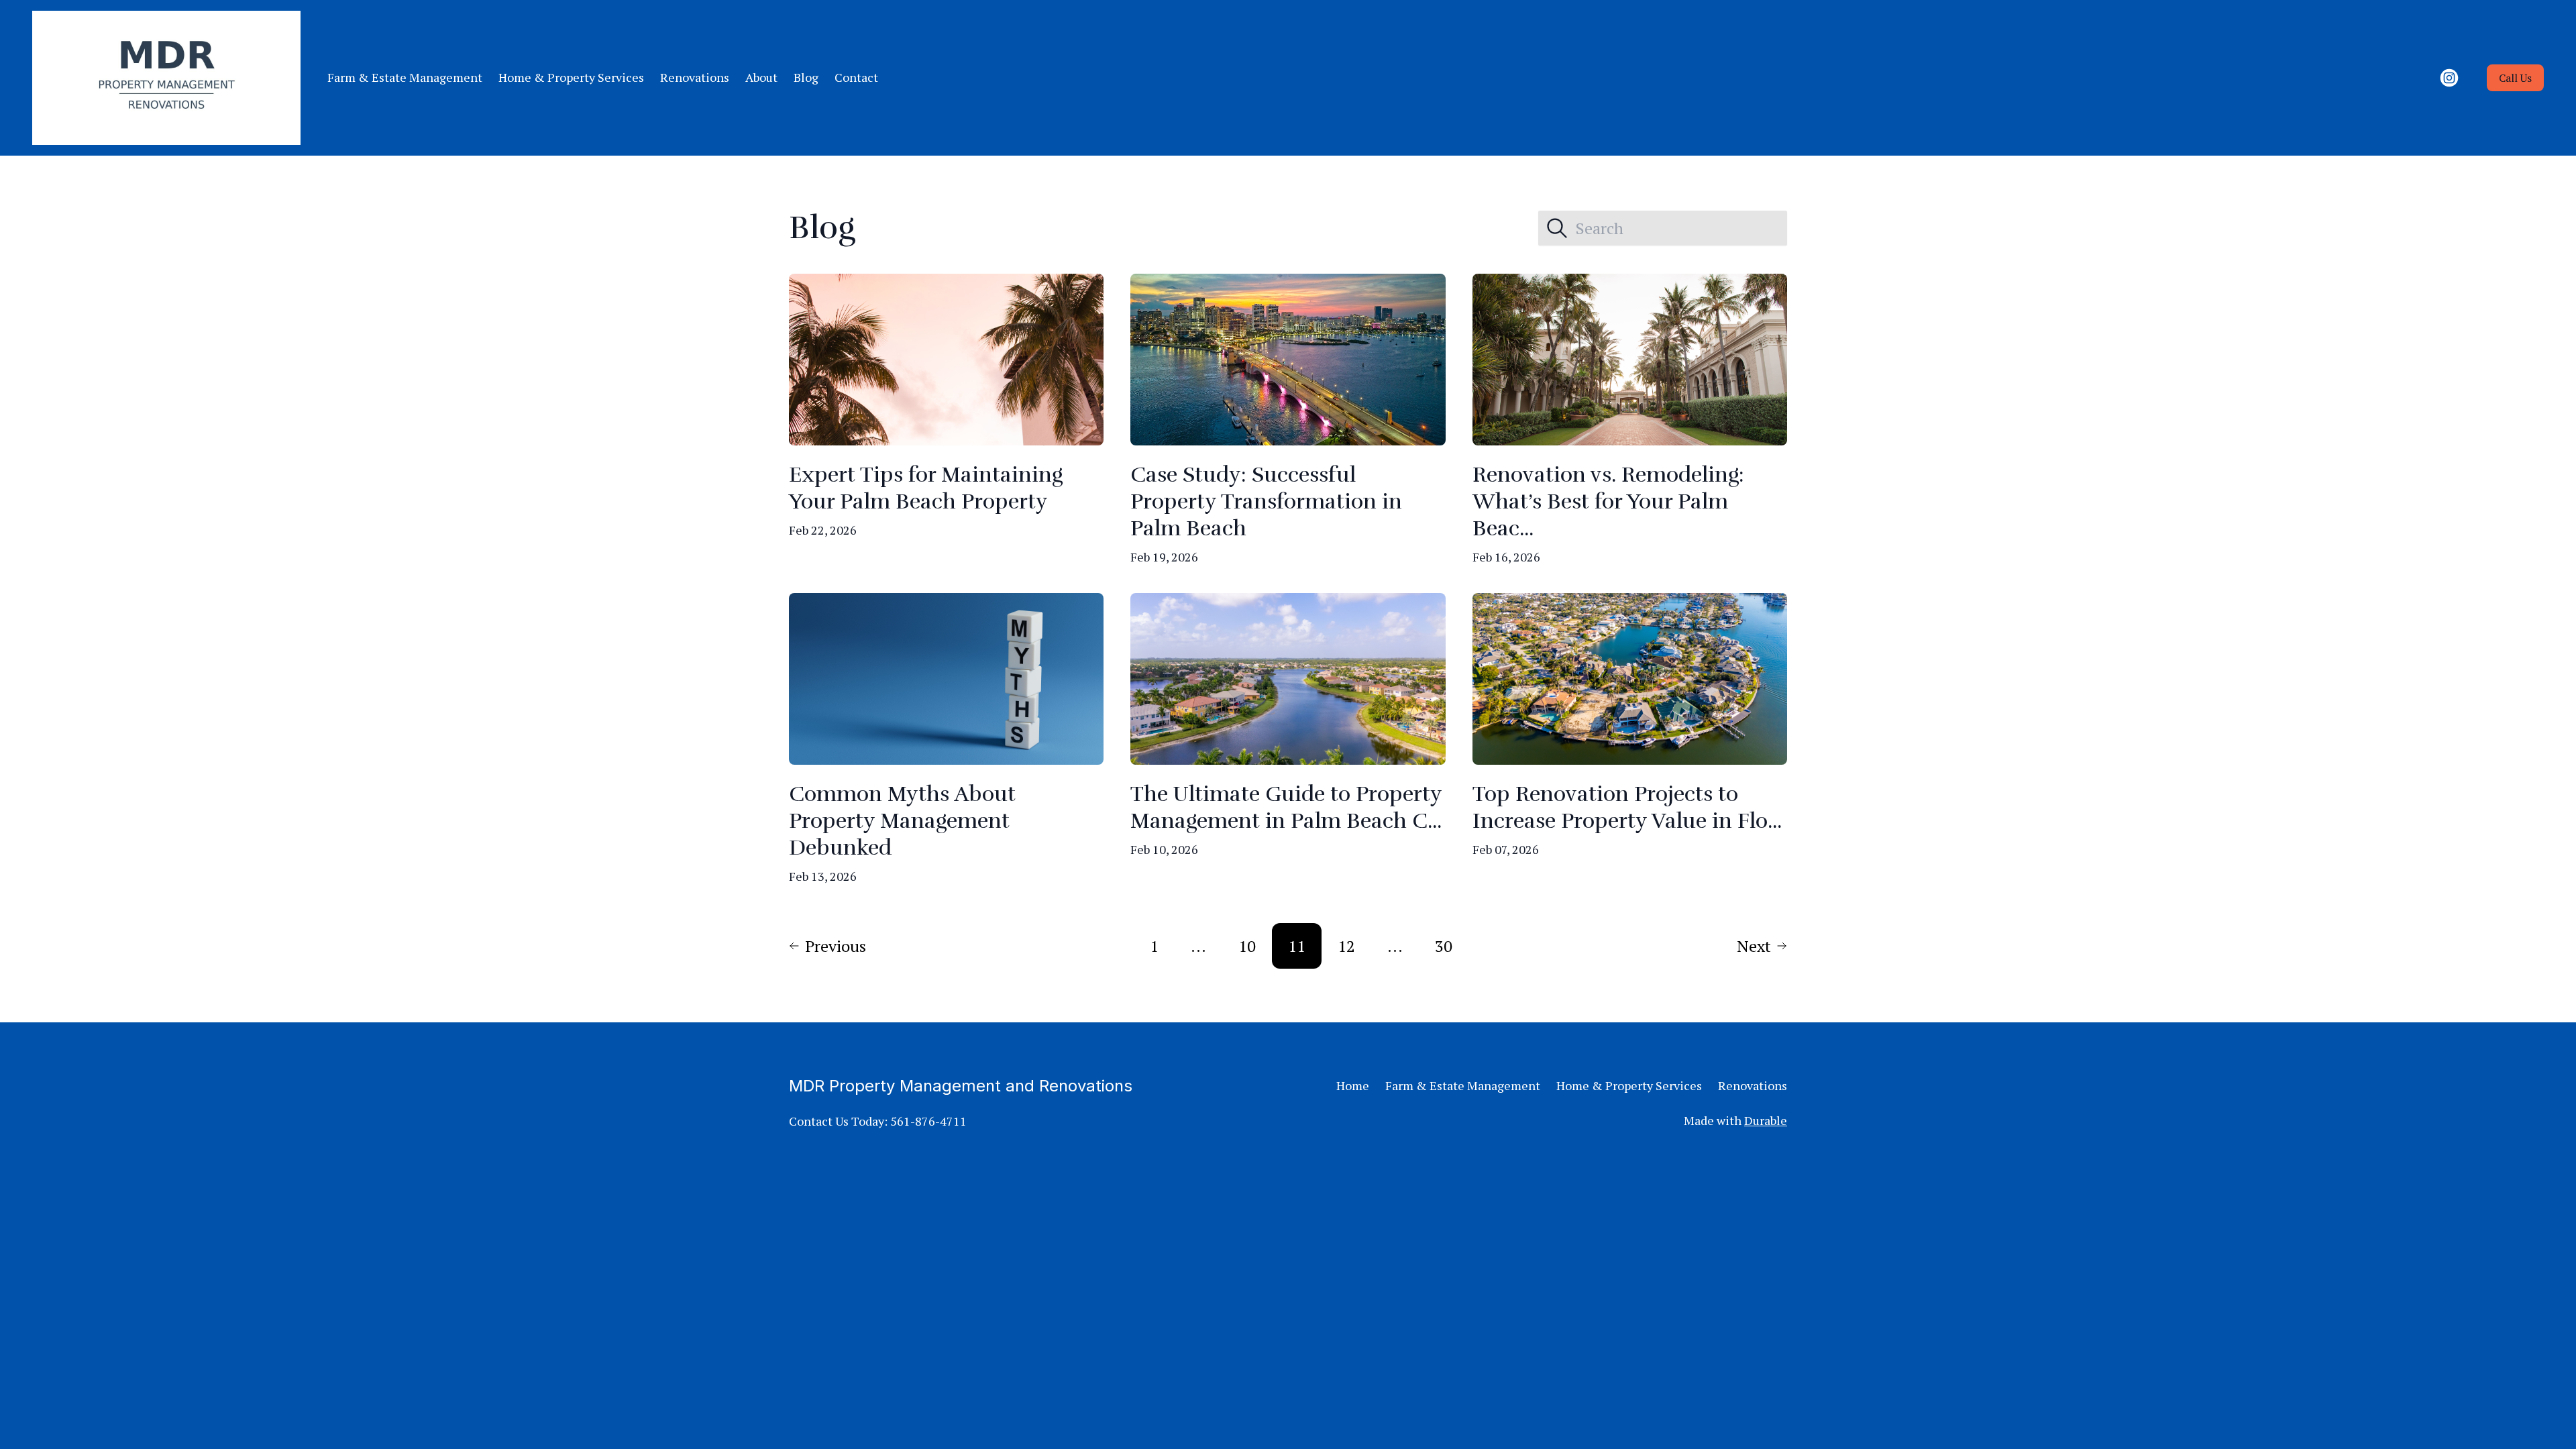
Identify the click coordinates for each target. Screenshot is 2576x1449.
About (761, 77)
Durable (1766, 1120)
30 (1444, 946)
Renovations (695, 77)
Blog (806, 77)
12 (1346, 946)
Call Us (2515, 78)
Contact (856, 77)
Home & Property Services (571, 77)
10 (1247, 946)
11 (1297, 946)
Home (1353, 1085)
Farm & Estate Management (405, 77)
